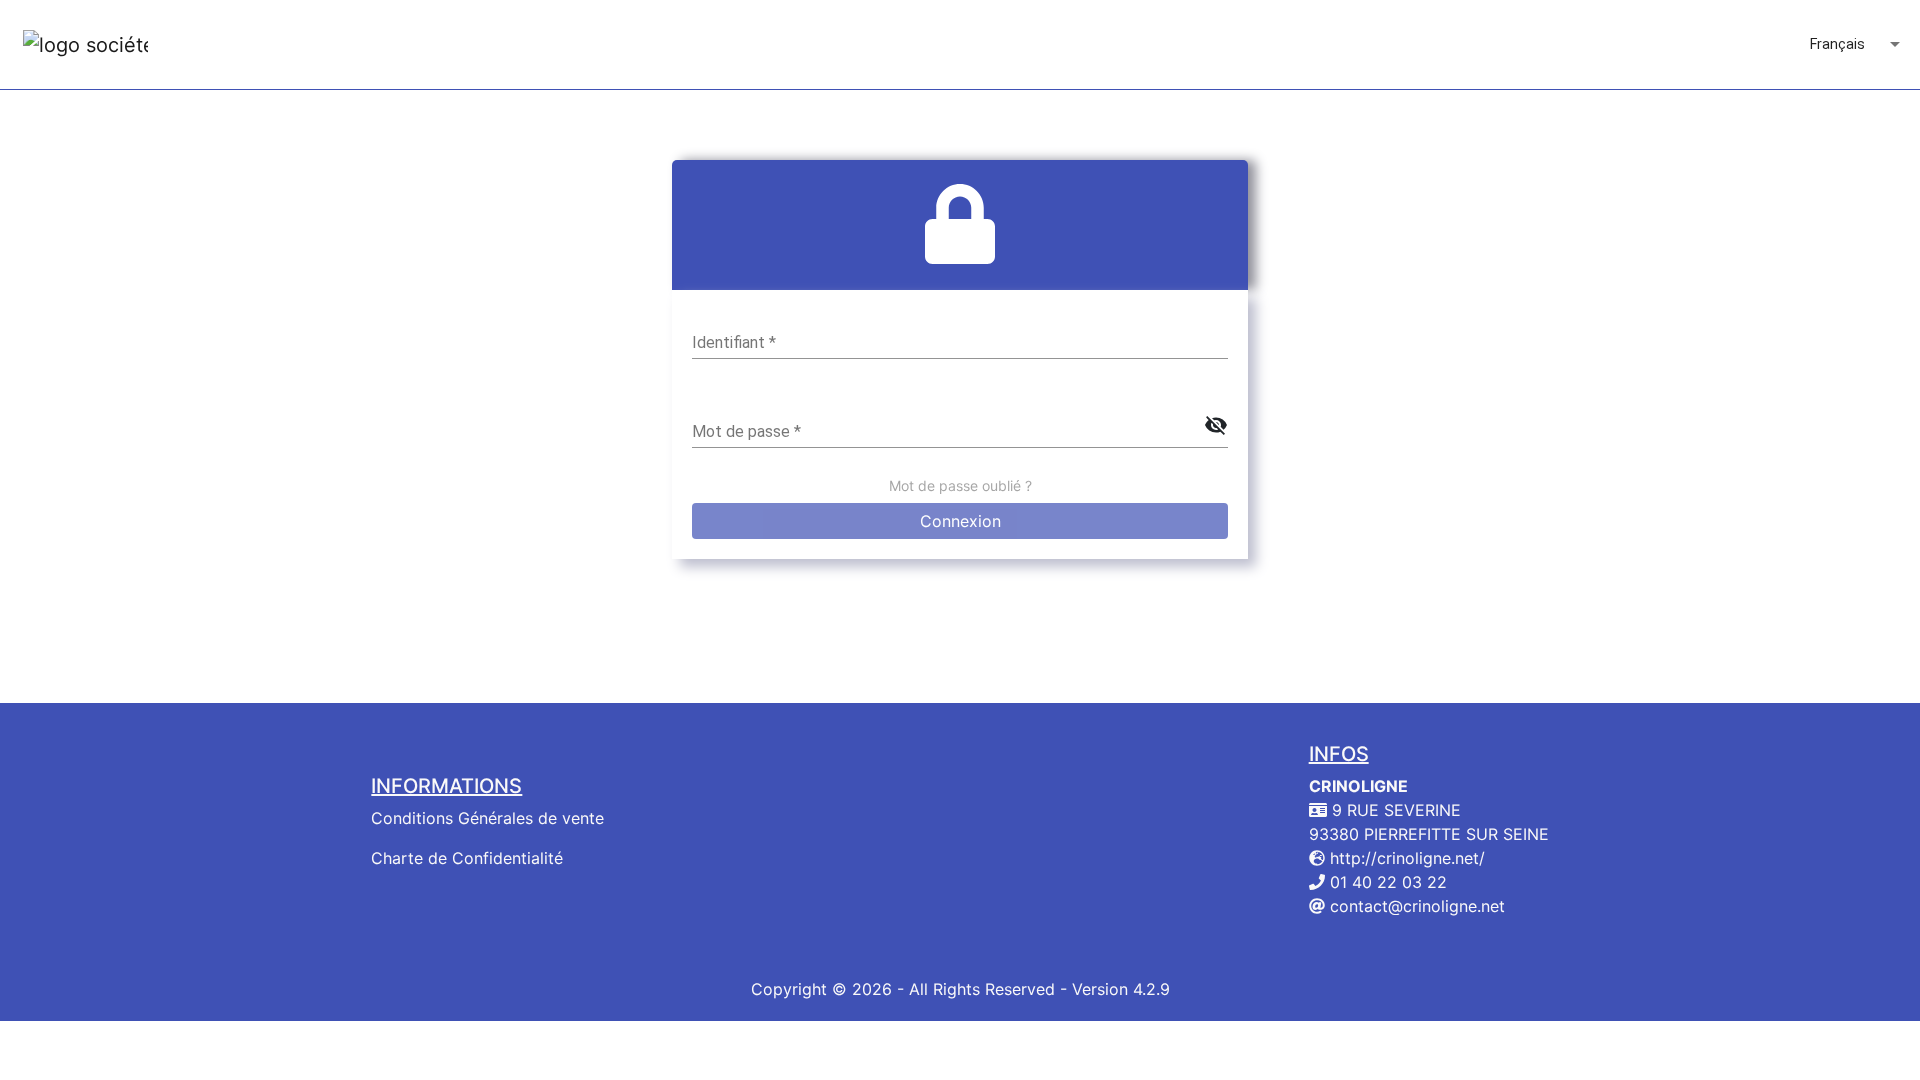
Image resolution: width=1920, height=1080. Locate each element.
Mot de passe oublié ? (960, 485)
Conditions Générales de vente (487, 818)
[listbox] (1857, 45)
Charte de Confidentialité (467, 858)
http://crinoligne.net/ (1405, 858)
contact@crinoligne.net (1415, 906)
